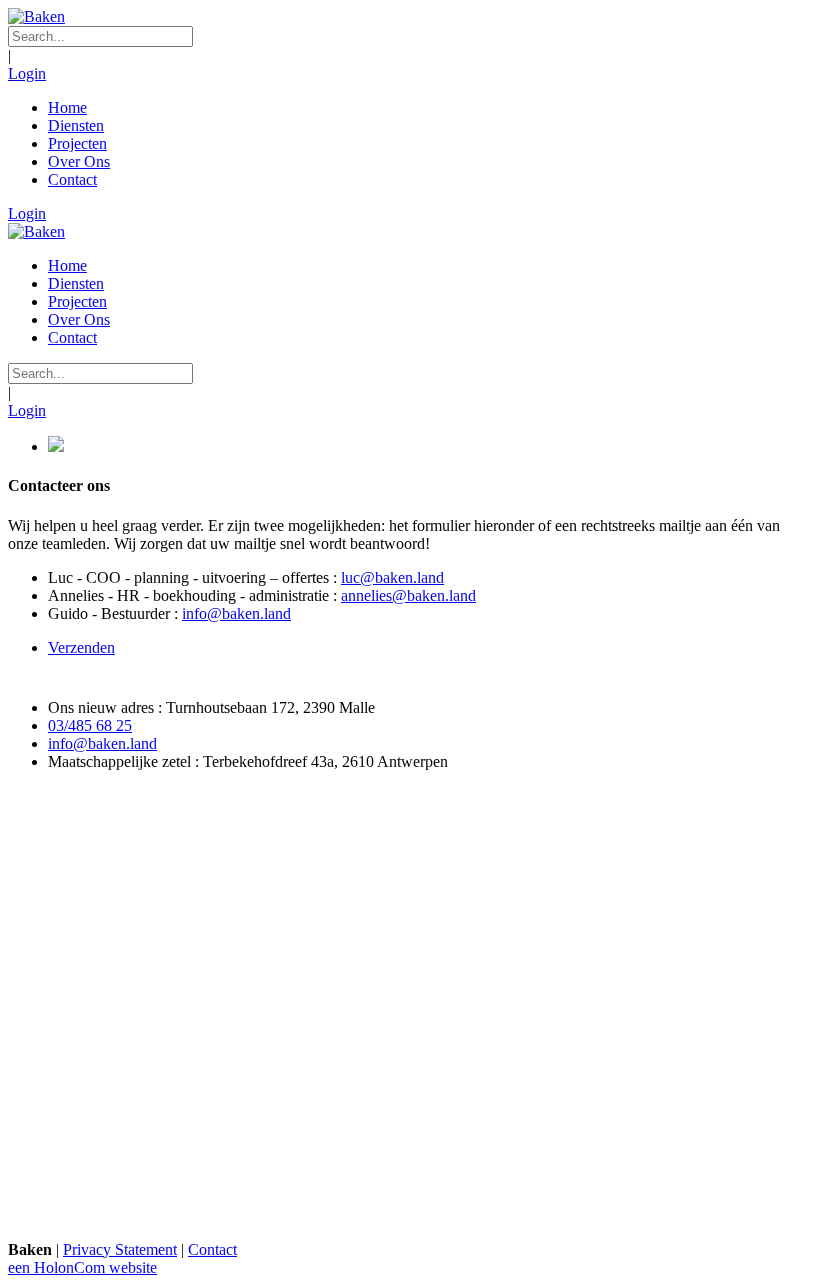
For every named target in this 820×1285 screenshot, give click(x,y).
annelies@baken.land (408, 595)
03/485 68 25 (90, 725)
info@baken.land (236, 613)
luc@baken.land (392, 577)
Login (27, 73)
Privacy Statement (120, 1249)
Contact (212, 1249)
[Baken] (36, 16)
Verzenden (81, 647)
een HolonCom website (82, 1267)
